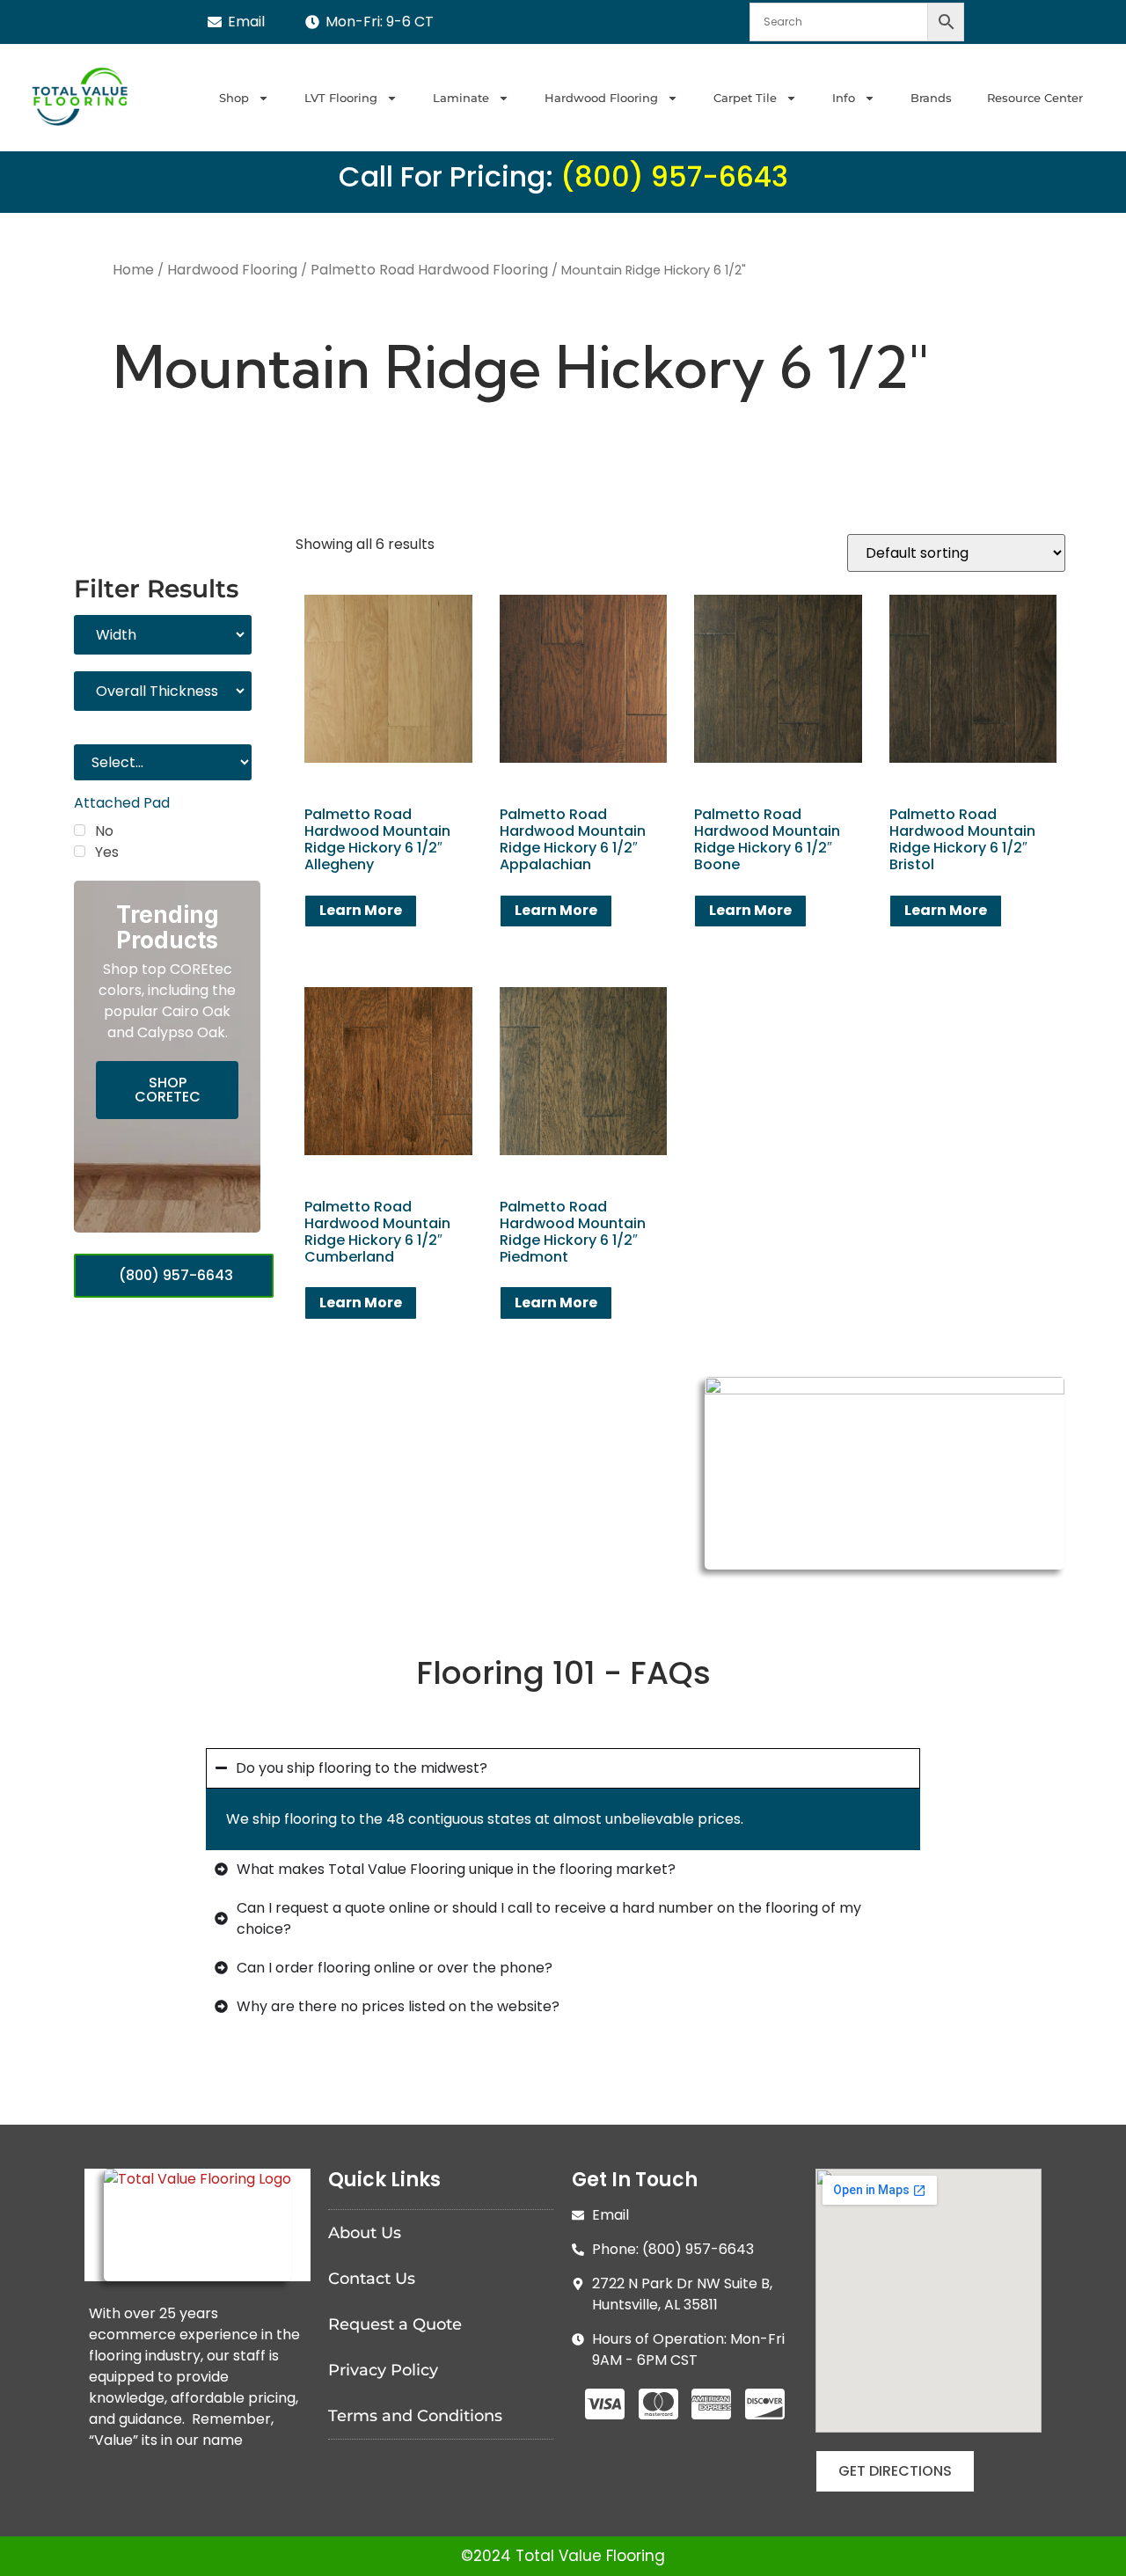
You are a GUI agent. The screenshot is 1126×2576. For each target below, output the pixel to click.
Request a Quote (395, 2324)
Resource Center (1035, 98)
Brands (931, 98)
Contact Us (372, 2279)
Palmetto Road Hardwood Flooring (429, 270)
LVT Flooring (341, 98)
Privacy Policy (383, 2370)
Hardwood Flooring (601, 98)
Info (844, 98)
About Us (365, 2233)
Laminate (461, 98)
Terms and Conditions (415, 2416)
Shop (234, 98)
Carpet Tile (745, 98)
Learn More (361, 910)
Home (133, 270)
